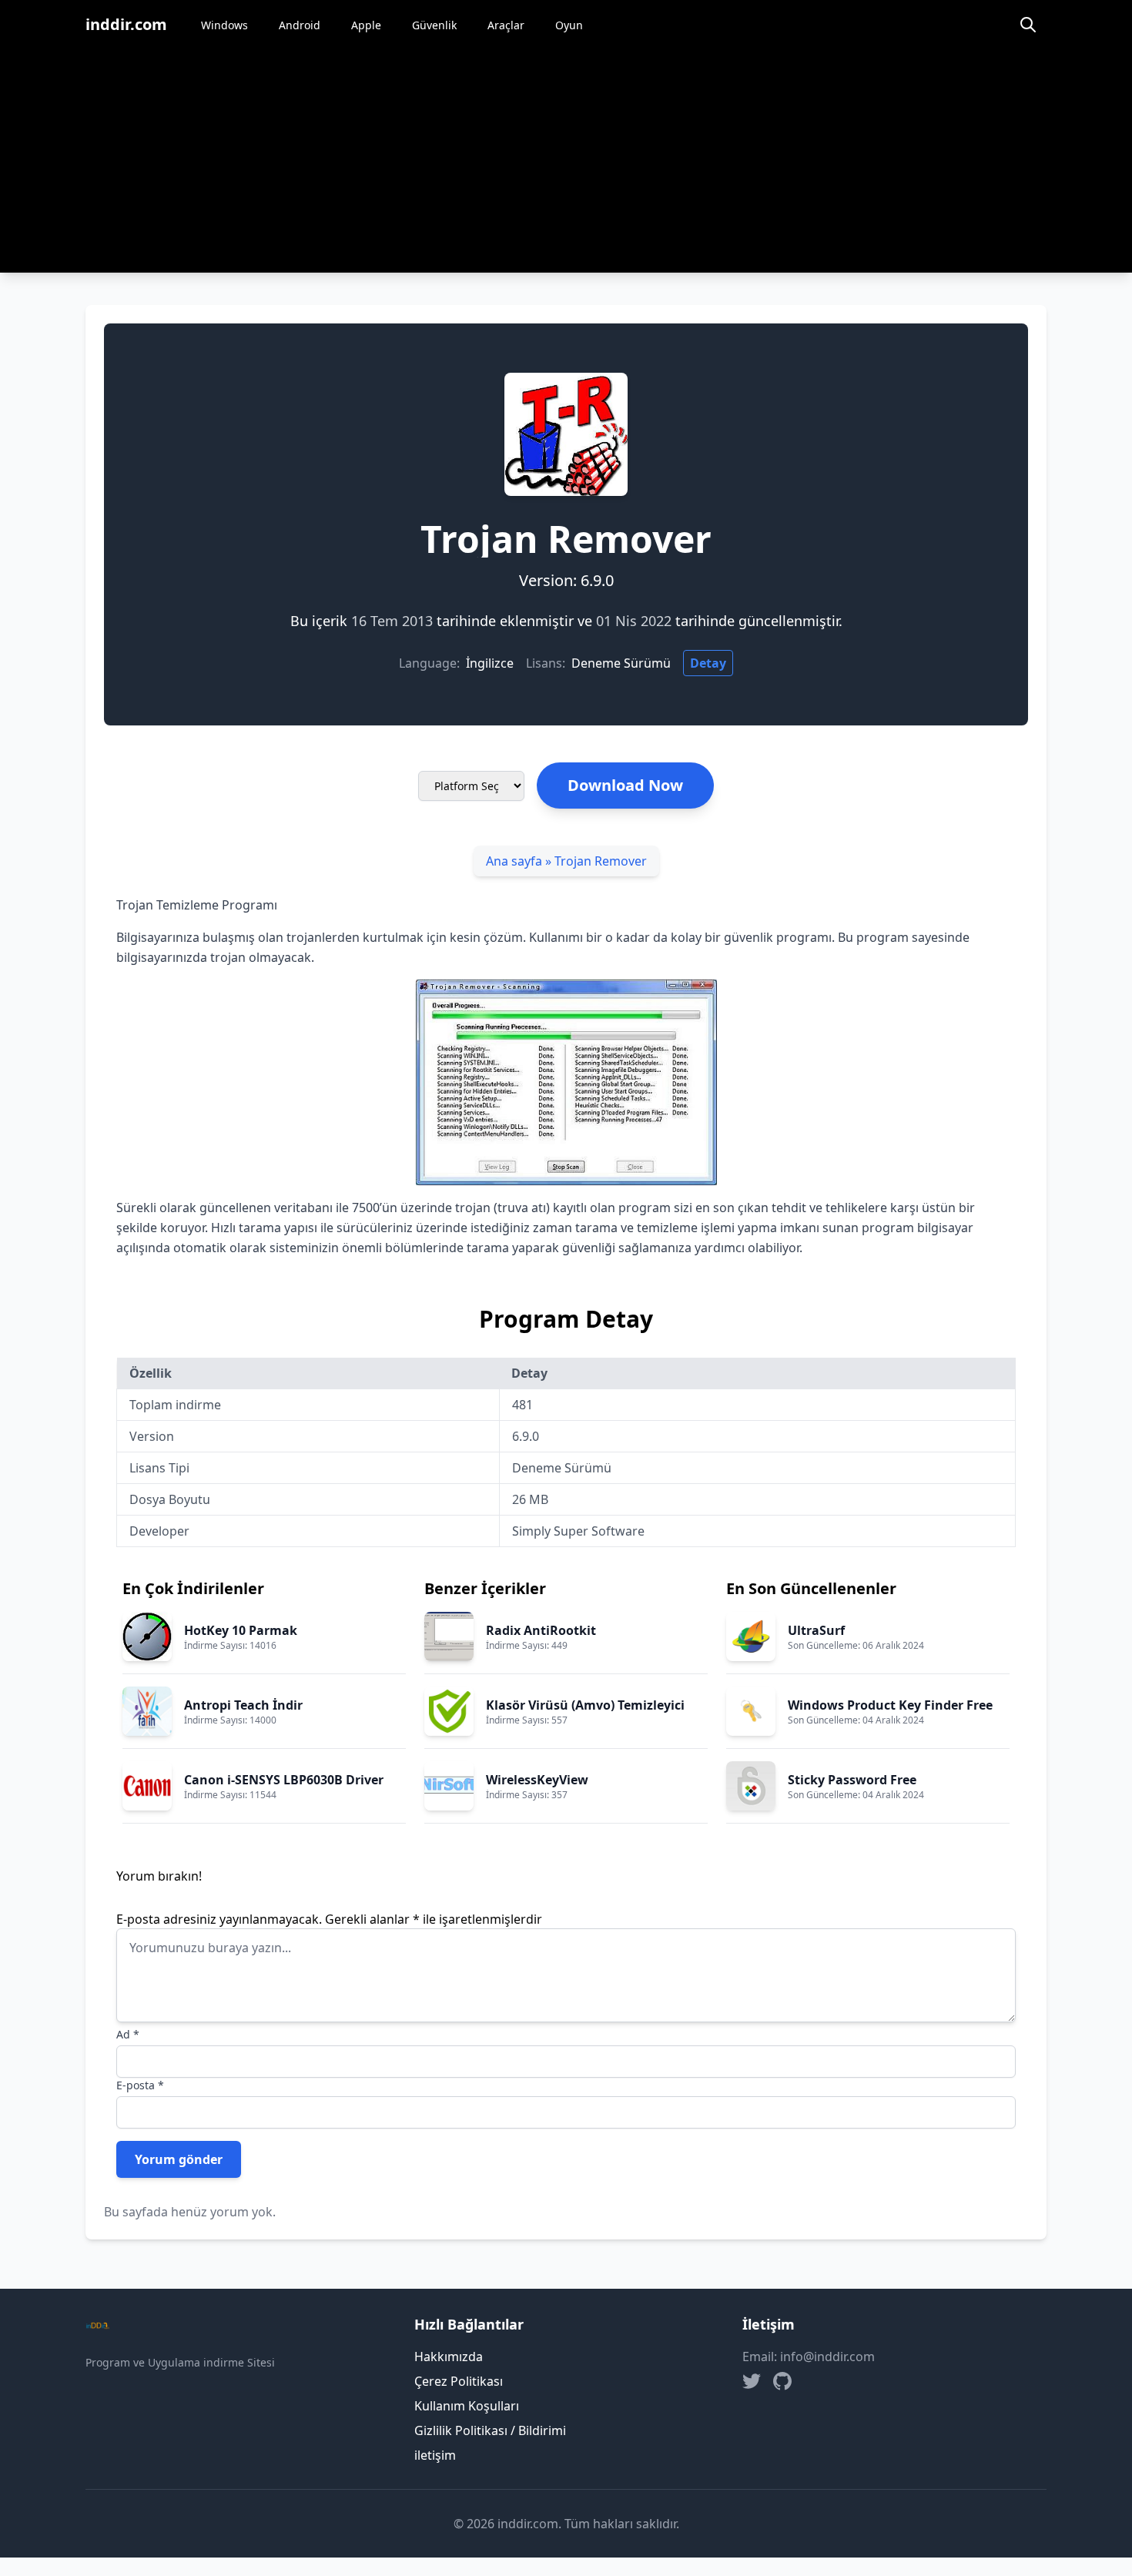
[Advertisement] (566, 165)
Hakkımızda (449, 2357)
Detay (708, 663)
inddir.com (126, 24)
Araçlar (506, 25)
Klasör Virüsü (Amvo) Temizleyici (585, 1705)
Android (300, 25)
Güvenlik (434, 25)
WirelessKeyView (537, 1780)
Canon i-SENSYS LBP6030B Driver (284, 1780)
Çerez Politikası (459, 2381)
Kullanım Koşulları (467, 2406)
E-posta (140, 2085)
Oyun (569, 25)
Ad (128, 2034)
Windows (224, 25)
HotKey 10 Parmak (241, 1630)
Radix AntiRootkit (541, 1630)
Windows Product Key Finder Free (890, 1705)
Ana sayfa (514, 861)
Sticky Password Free (852, 1780)
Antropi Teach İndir (243, 1705)
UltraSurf (816, 1630)
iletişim (435, 2455)
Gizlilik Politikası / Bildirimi (490, 2430)
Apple (366, 25)
